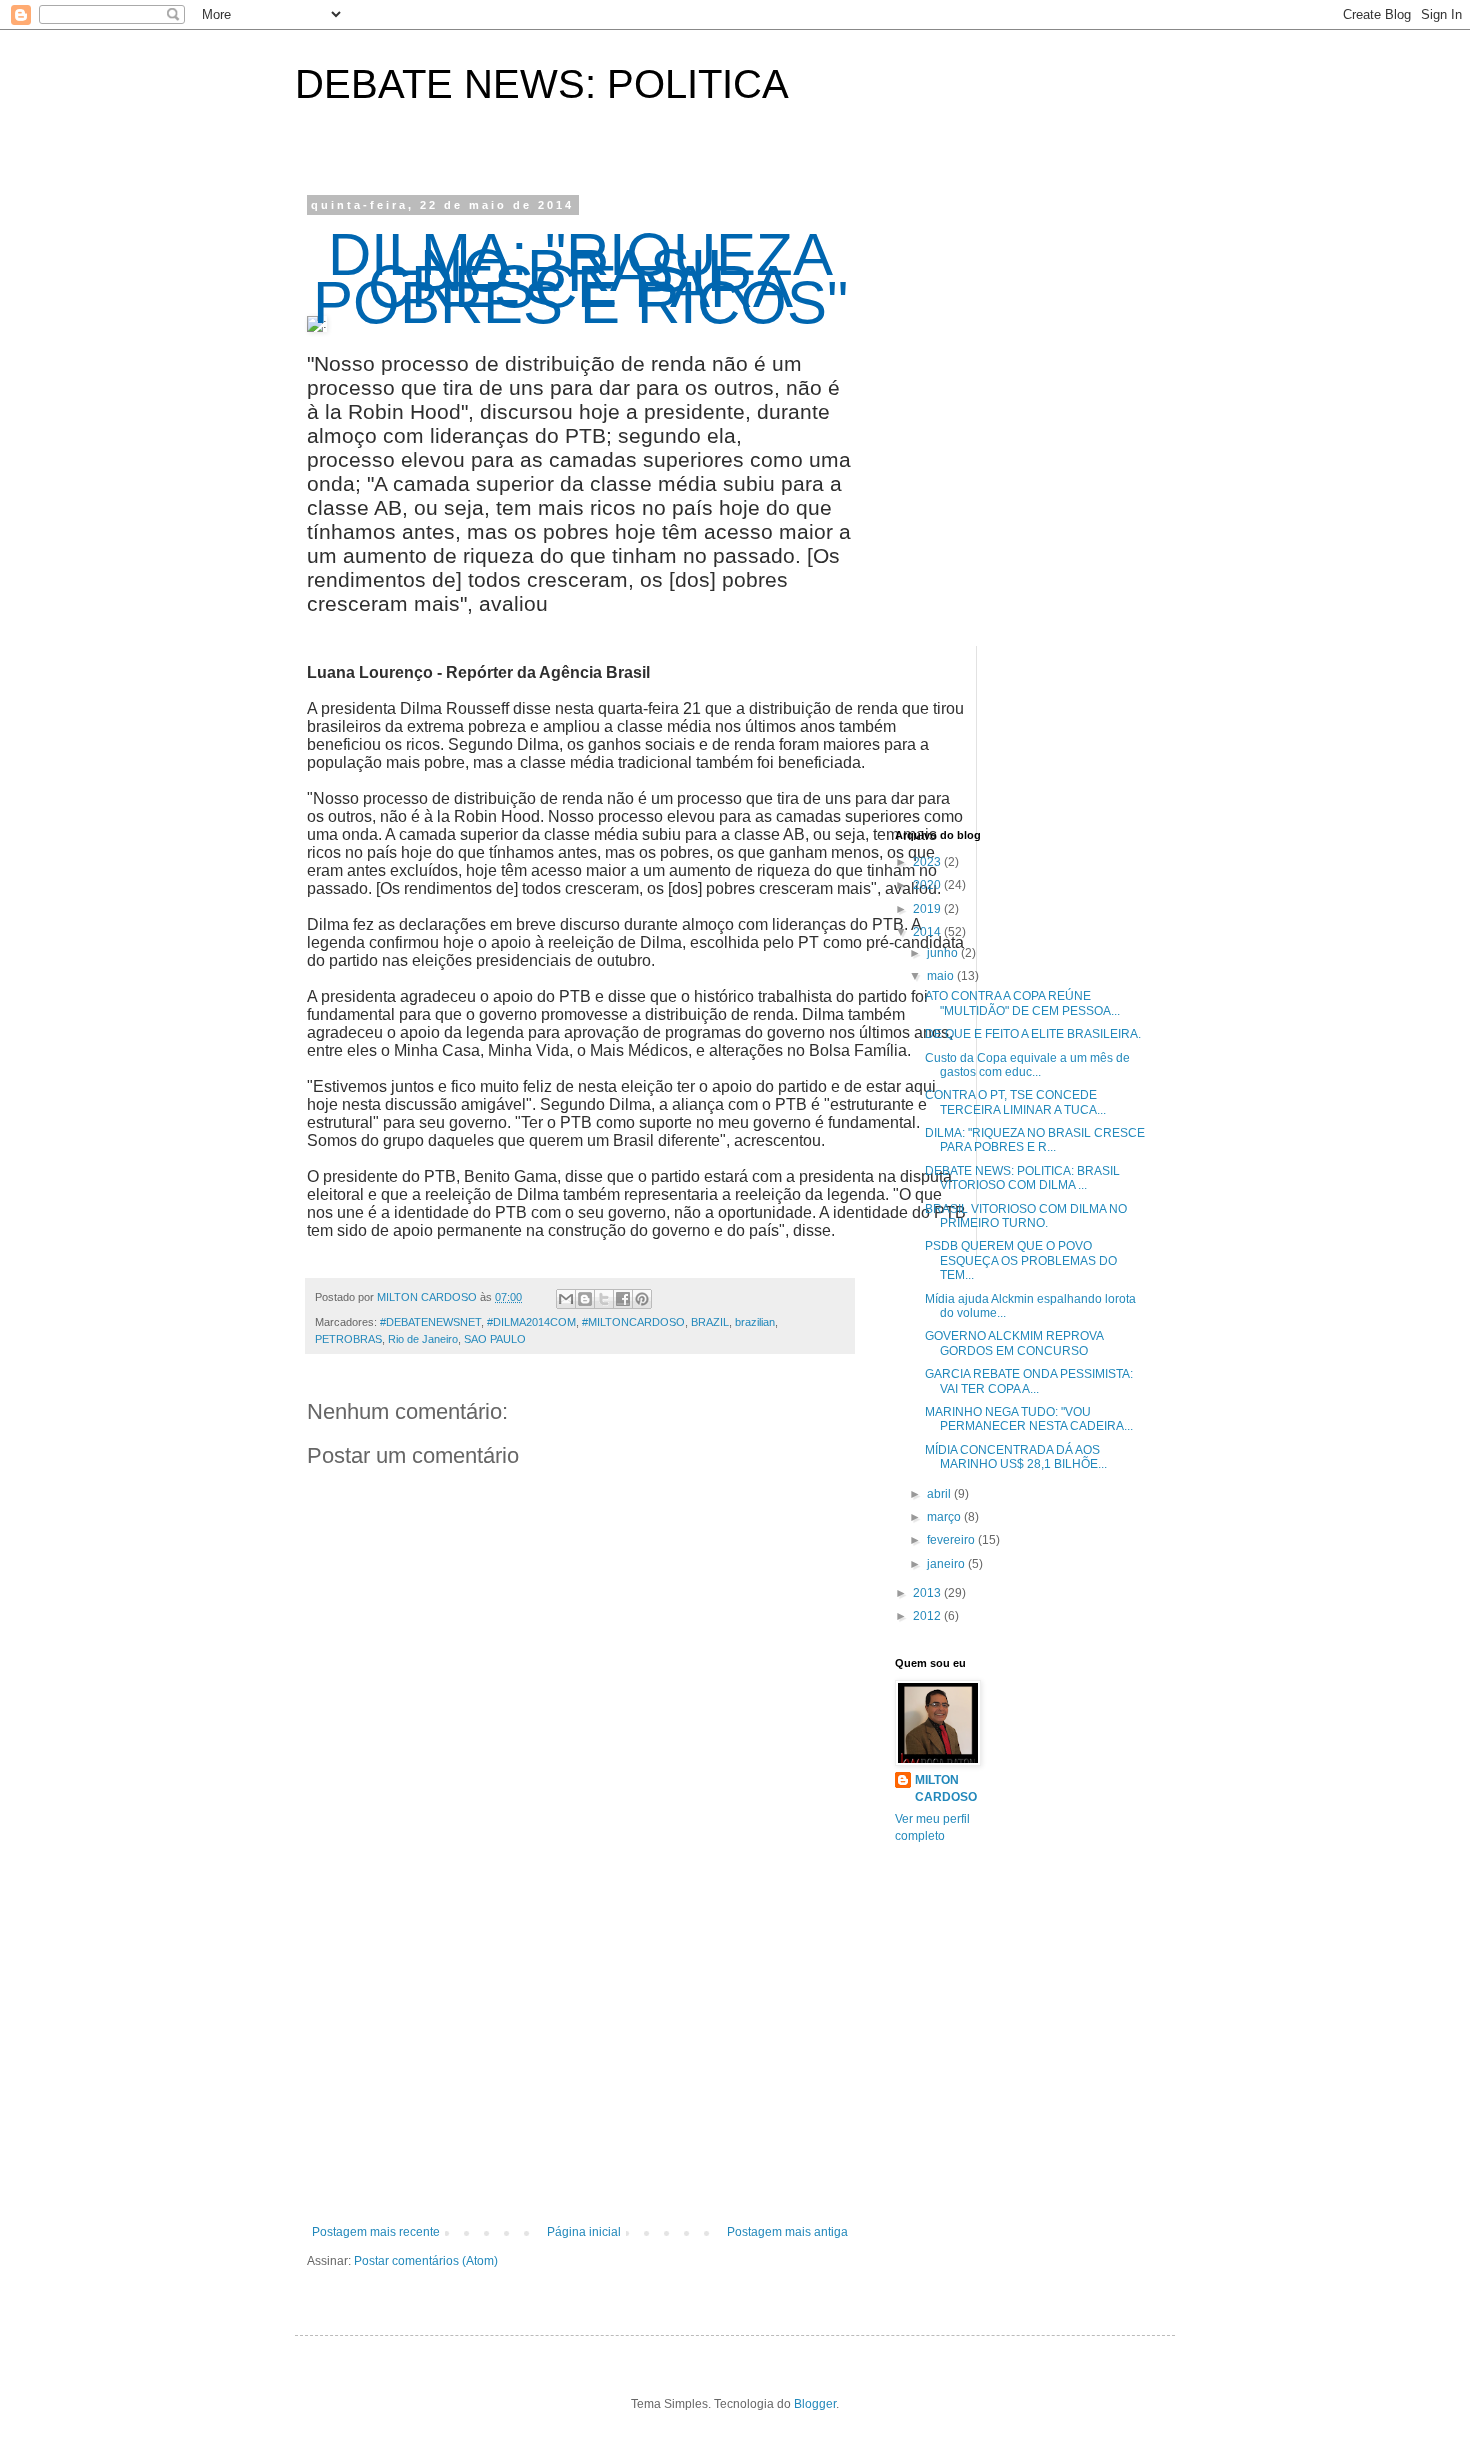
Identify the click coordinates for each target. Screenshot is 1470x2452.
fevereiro (952, 1540)
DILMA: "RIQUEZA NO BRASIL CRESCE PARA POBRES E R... (1035, 1140)
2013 (928, 1593)
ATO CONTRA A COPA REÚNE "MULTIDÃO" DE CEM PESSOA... (1022, 1003)
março (945, 1517)
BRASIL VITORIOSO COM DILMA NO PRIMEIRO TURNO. (1026, 1216)
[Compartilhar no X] (604, 1299)
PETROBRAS (348, 1339)
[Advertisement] (580, 2060)
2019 (928, 909)
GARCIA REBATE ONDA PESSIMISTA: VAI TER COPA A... (1029, 1381)
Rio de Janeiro (423, 1339)
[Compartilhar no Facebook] (623, 1299)
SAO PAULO (495, 1339)
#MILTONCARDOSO (633, 1322)
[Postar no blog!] (585, 1299)
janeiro (947, 1564)
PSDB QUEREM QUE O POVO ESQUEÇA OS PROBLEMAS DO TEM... (1021, 1260)
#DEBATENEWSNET (430, 1322)
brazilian (755, 1322)
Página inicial (584, 2232)
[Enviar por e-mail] (566, 1299)
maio (942, 976)
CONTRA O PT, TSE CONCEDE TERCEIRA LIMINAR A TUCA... (1015, 1102)
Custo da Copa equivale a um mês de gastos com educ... (1027, 1065)
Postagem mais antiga (787, 2232)
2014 (928, 932)
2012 (928, 1616)
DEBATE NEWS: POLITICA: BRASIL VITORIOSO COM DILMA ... (1022, 1178)
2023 (928, 862)
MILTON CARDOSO (946, 1788)
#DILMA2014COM (531, 1322)
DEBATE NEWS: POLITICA (542, 84)
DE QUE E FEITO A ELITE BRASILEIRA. (1033, 1034)
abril (940, 1494)
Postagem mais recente (376, 2232)
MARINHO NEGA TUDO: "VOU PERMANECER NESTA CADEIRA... (1029, 1419)
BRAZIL (710, 1322)
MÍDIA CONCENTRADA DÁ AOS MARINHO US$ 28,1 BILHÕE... (1016, 1457)
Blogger (815, 2404)
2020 (928, 885)
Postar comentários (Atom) (426, 2261)
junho (944, 953)
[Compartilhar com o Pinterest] (642, 1299)
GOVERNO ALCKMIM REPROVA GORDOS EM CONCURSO (1014, 1343)
